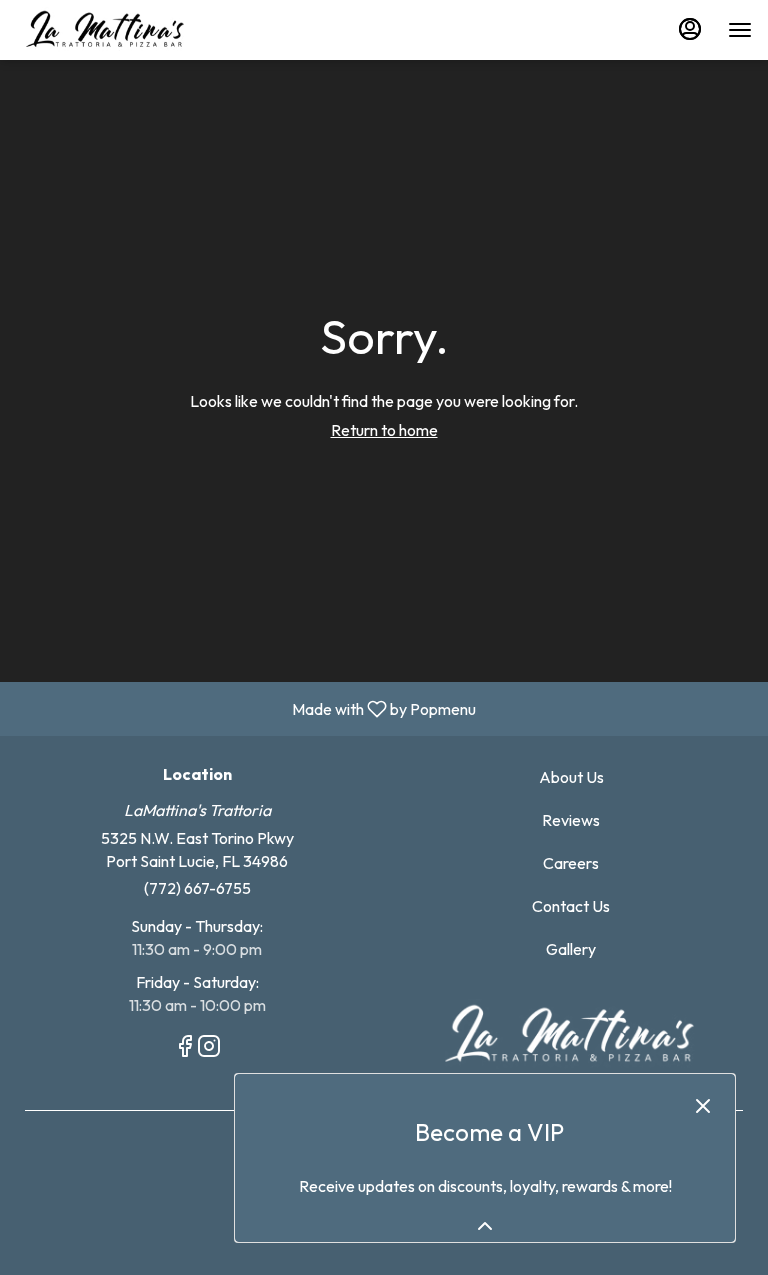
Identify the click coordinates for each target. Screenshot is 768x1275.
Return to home (384, 430)
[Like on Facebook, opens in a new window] (185, 1049)
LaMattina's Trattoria (571, 1035)
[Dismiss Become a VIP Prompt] (703, 1106)
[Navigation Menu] (740, 30)
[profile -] (690, 29)
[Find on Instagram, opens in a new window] (209, 1049)
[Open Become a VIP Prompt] (485, 1226)
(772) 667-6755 (197, 888)
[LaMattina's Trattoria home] (106, 30)
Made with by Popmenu (245, 708)
